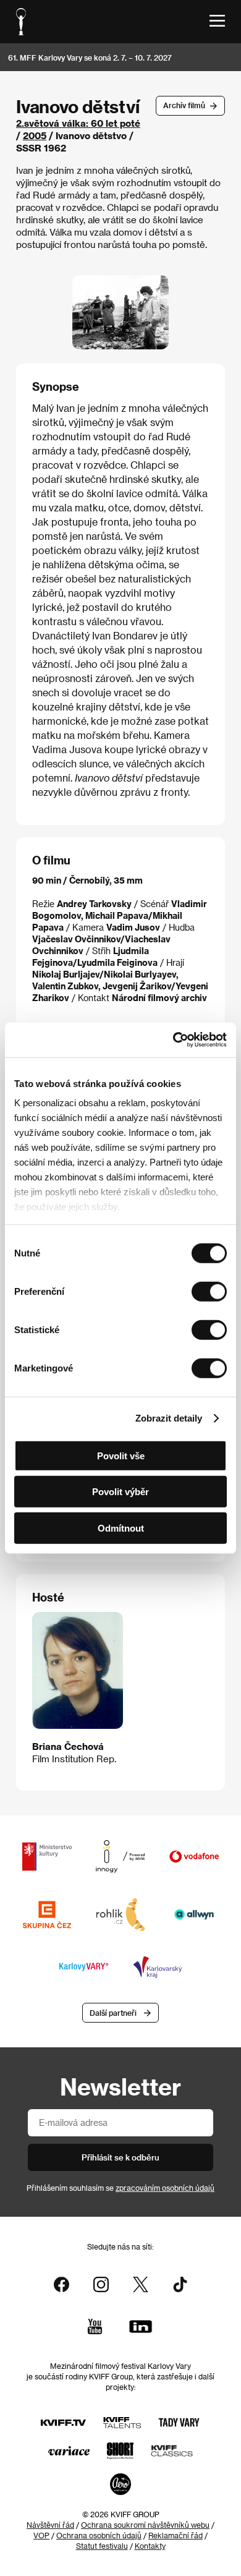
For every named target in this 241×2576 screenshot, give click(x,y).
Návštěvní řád (50, 2525)
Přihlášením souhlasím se (120, 2188)
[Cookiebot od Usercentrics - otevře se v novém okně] (173, 1040)
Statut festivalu (102, 2546)
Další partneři (113, 2013)
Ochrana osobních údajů (99, 2535)
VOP (41, 2535)
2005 (35, 135)
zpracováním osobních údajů (165, 2188)
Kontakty (150, 2546)
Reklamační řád (175, 2535)
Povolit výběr (120, 1492)
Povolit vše (121, 1455)
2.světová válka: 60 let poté (78, 123)
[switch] (209, 1291)
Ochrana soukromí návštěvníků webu (145, 2525)
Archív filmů (184, 105)
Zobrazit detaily (169, 1418)
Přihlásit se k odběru (120, 2157)
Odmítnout (121, 1528)
